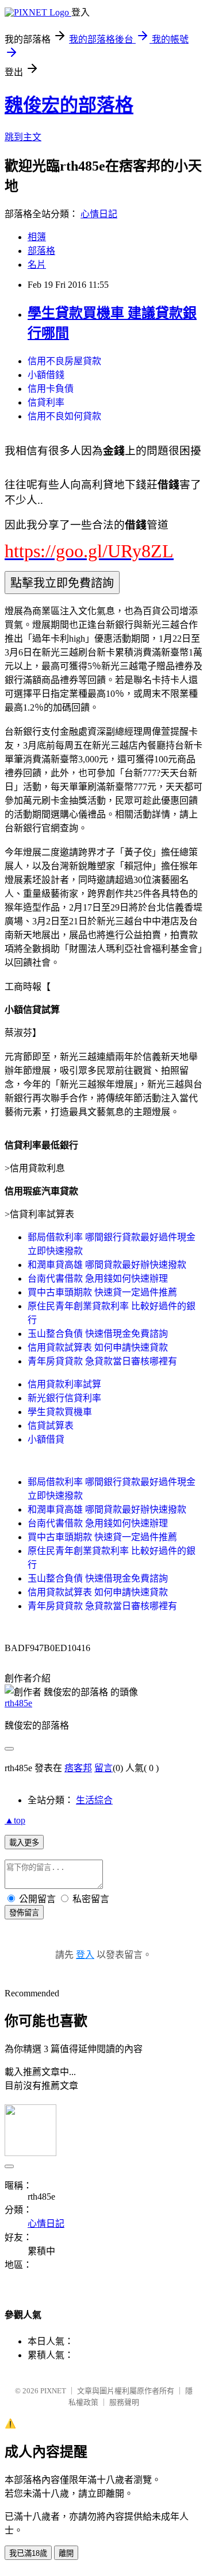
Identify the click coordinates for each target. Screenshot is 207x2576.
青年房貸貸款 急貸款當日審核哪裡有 (102, 1361)
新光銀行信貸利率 (64, 1398)
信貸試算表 (51, 1426)
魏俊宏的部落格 (69, 105)
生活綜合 (94, 1800)
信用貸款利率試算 (64, 1384)
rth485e (18, 1703)
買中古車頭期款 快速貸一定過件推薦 (102, 1292)
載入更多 (24, 1843)
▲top (15, 1820)
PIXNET (53, 2391)
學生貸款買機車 (60, 1412)
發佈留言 (24, 1913)
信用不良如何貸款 (64, 416)
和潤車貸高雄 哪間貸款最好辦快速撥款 (107, 1265)
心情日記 (99, 214)
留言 (103, 1768)
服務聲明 (124, 2402)
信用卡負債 (51, 389)
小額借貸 (46, 1439)
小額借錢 (46, 375)
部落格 (41, 251)
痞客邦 (78, 1768)
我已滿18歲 (28, 2553)
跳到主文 (23, 137)
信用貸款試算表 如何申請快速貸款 (98, 1347)
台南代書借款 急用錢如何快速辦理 (98, 1279)
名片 (37, 265)
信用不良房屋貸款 (64, 361)
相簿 (37, 237)
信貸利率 (46, 402)
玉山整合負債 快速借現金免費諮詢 (98, 1334)
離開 (66, 2553)
